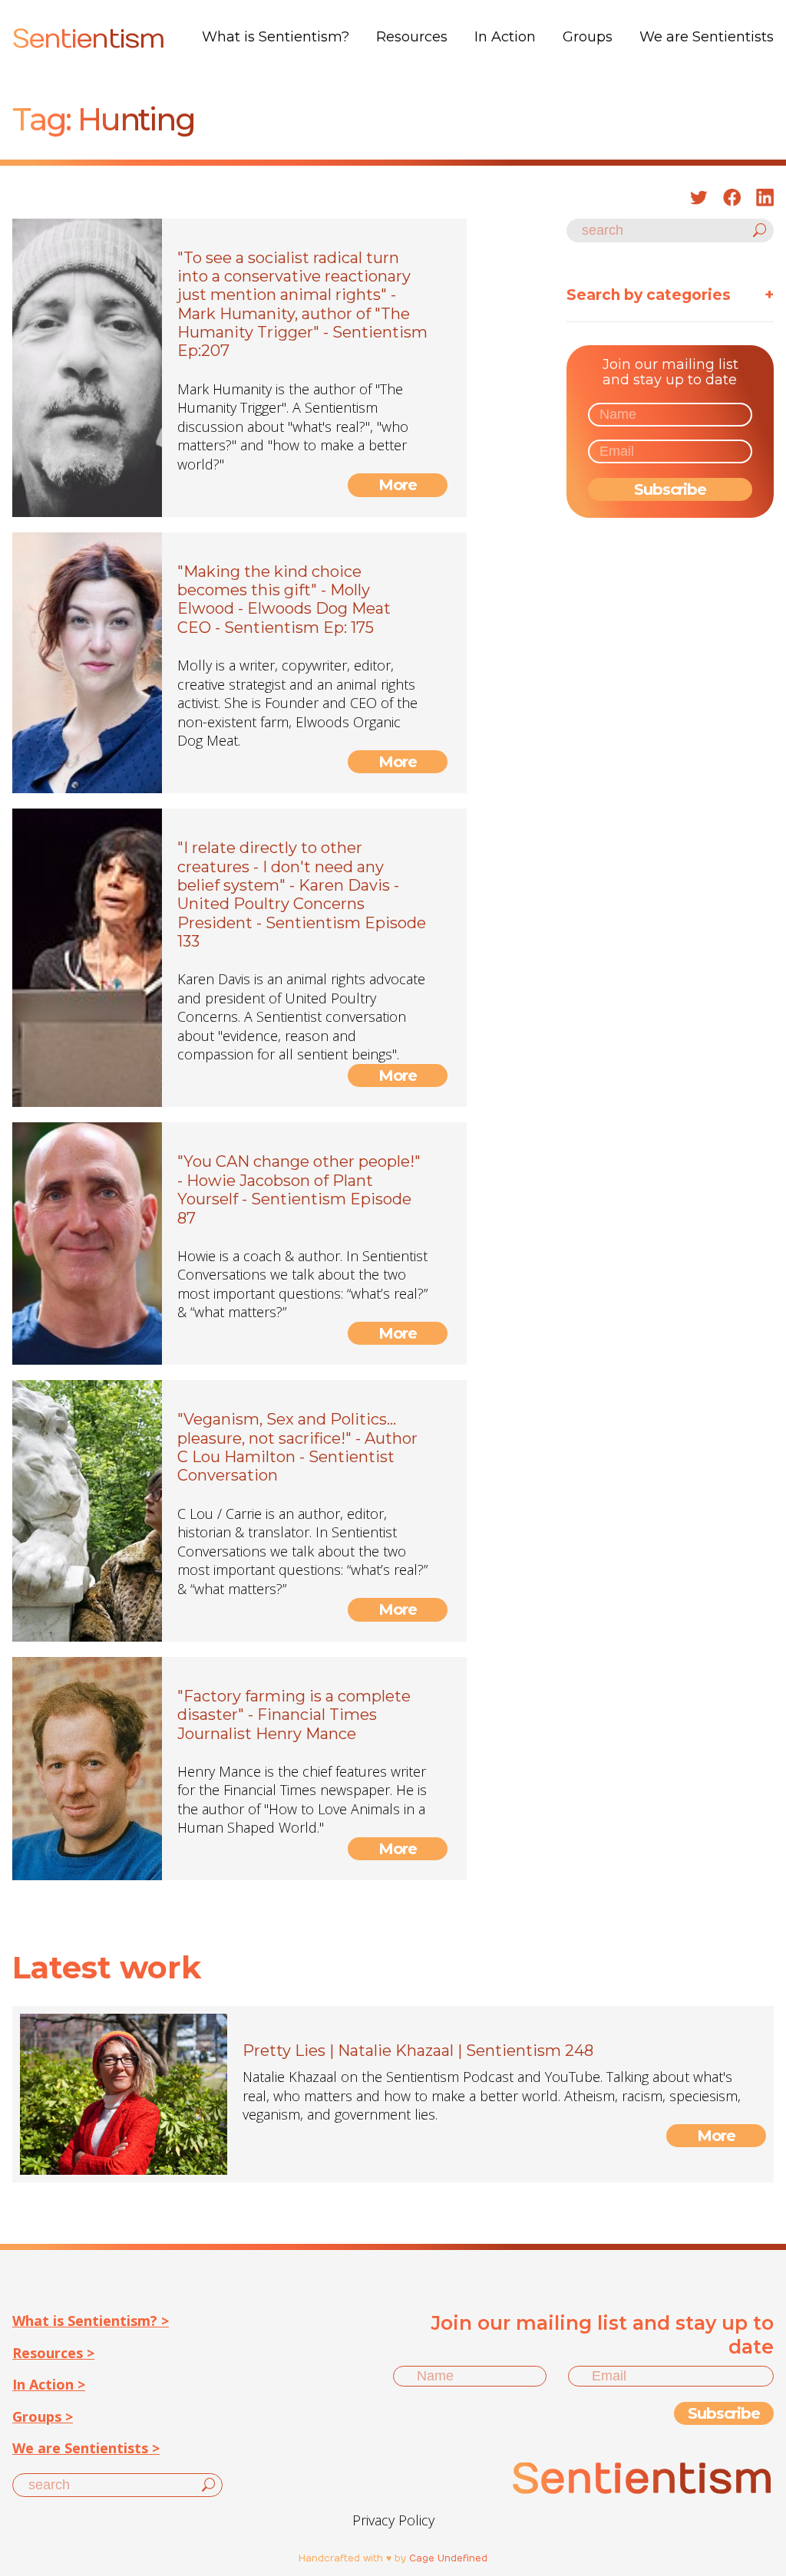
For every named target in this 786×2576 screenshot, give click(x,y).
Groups (588, 37)
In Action (505, 37)
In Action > (49, 2384)
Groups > (43, 2416)
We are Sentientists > (86, 2448)
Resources (412, 37)
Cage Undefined (448, 2558)
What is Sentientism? (276, 37)
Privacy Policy (393, 2520)
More (398, 485)
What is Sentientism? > (91, 2321)
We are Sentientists (707, 37)
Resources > (53, 2353)
